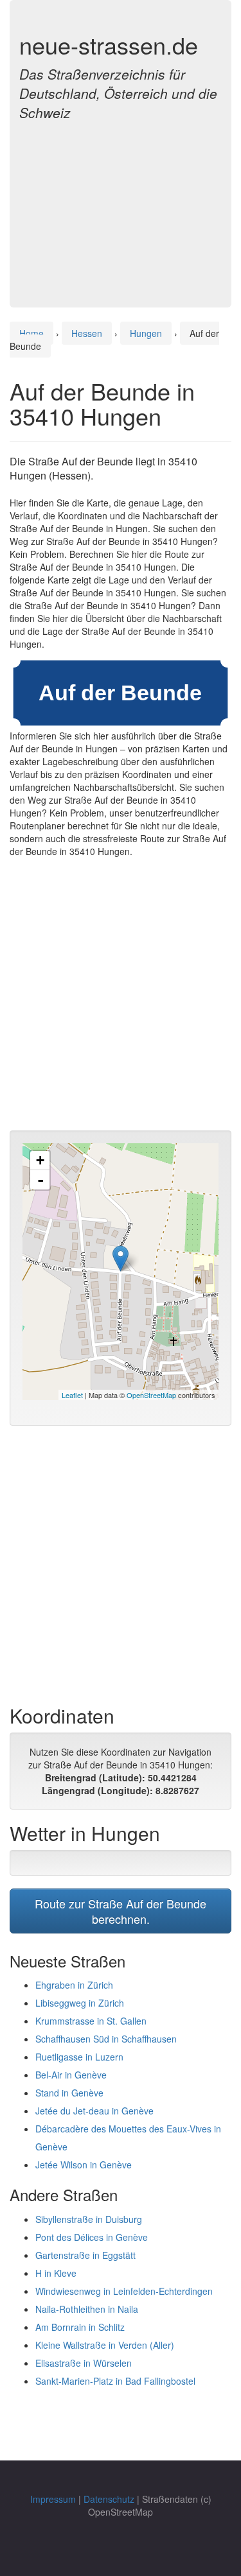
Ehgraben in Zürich (74, 1985)
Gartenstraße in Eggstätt (85, 2255)
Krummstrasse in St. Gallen (91, 2021)
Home (31, 333)
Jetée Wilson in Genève (84, 2165)
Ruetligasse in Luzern (79, 2057)
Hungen (146, 333)
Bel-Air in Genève (71, 2075)
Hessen (87, 333)
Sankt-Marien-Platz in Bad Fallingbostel (115, 2381)
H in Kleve (56, 2273)
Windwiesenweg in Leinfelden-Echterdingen (124, 2291)
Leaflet (72, 1395)
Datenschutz (109, 2499)
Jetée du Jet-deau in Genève (94, 2111)
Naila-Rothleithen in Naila (87, 2309)
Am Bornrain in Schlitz (80, 2327)
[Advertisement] (121, 207)
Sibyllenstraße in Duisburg (89, 2219)
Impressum (53, 2499)
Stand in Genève (69, 2093)
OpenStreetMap (151, 1395)
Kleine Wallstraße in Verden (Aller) (105, 2345)
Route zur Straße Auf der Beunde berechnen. (121, 1911)
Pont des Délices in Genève (92, 2237)
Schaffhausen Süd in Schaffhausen (106, 2039)
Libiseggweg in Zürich (80, 2003)
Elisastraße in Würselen (84, 2363)
